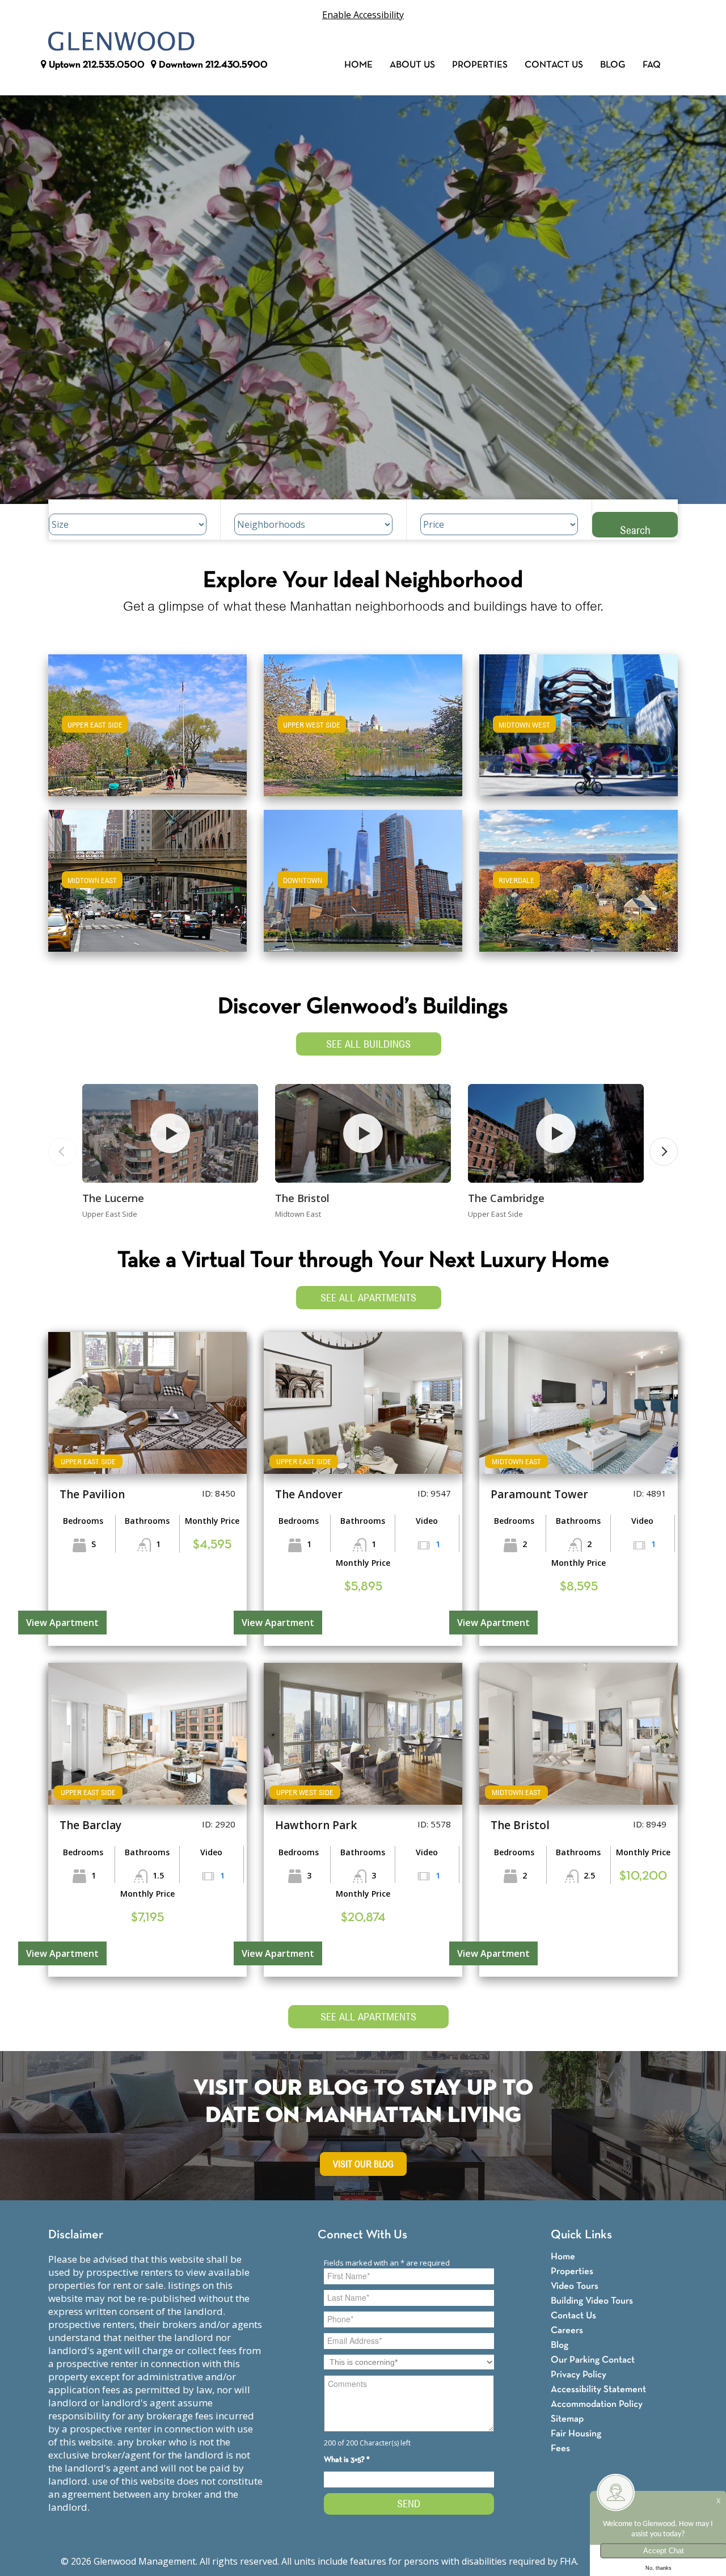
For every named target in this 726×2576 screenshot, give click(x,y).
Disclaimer (76, 2235)
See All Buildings (368, 1044)
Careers (567, 2331)
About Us (412, 65)
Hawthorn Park (316, 1825)
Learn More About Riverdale (579, 875)
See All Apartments (368, 1298)
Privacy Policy (579, 2375)
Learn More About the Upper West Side (363, 720)
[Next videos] (664, 1152)
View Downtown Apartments (363, 888)
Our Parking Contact (593, 2360)
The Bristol (302, 1198)
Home (358, 65)
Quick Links (581, 2235)
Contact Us (554, 65)
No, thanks (659, 2568)
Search (635, 530)
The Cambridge (506, 1198)
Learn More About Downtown (363, 875)
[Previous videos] (62, 1152)
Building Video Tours (592, 2301)
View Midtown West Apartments (579, 733)
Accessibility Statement (598, 2390)
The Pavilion (92, 1494)
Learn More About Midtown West (579, 720)
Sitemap (567, 2419)
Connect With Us (362, 2235)
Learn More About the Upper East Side (147, 720)
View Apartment (62, 1623)
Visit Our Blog (363, 2164)
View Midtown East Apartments (147, 888)
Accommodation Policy (597, 2404)
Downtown (212, 65)
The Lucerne (113, 1198)
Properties (480, 65)
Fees (560, 2449)
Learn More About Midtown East (148, 875)
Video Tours (575, 2286)
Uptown (96, 65)
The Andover (309, 1494)
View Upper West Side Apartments (363, 733)
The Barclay (90, 1825)
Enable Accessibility (363, 15)
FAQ (652, 65)
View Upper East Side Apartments (148, 733)
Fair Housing (576, 2434)
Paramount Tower (539, 1494)
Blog (613, 65)
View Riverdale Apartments (579, 888)
